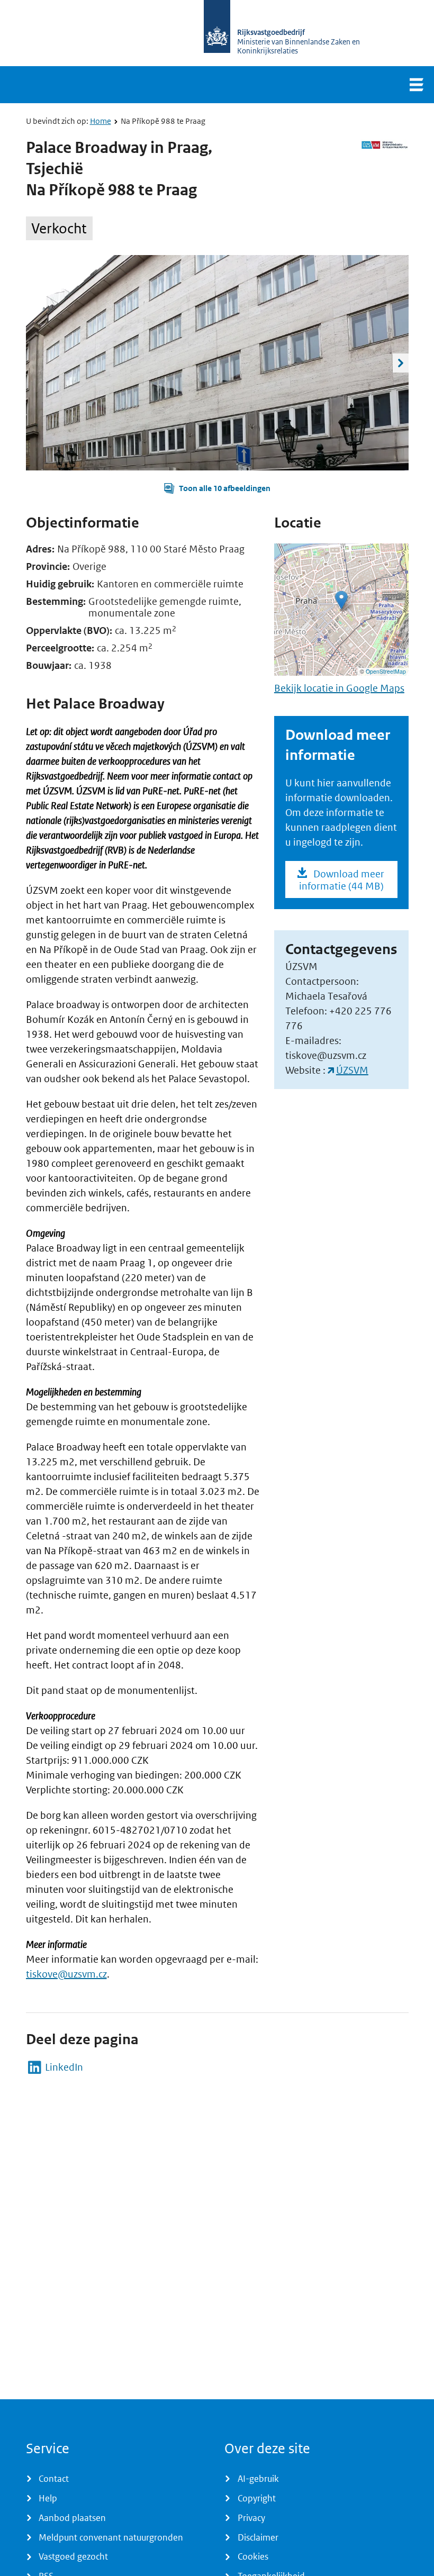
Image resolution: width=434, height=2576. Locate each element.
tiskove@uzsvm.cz (66, 1974)
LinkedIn (64, 2067)
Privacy (251, 2518)
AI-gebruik (258, 2479)
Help (48, 2498)
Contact (54, 2479)
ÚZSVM (352, 1070)
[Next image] (401, 363)
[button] (217, 488)
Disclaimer (258, 2537)
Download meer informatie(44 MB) (342, 880)
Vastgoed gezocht (73, 2556)
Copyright (257, 2498)
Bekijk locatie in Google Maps (339, 688)
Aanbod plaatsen (72, 2518)
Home (101, 121)
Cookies (253, 2556)
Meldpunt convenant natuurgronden (111, 2537)
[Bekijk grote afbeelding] (217, 363)
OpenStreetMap (386, 671)
